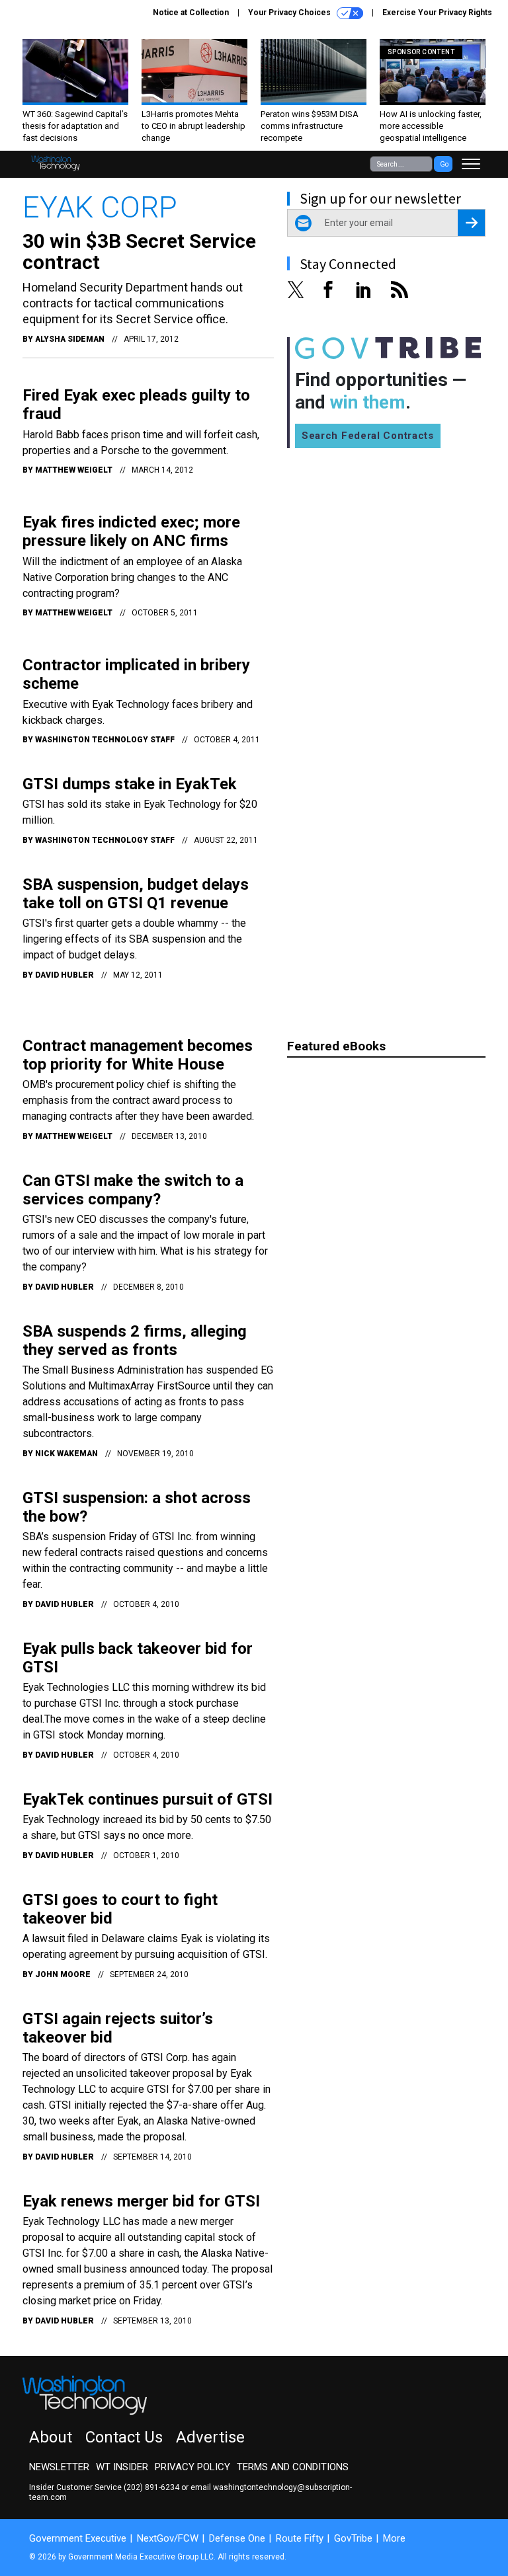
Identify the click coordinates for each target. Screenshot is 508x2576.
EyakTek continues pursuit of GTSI (148, 1799)
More (394, 2538)
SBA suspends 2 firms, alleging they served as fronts (135, 1341)
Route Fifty (300, 2538)
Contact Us (124, 2437)
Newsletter (59, 2467)
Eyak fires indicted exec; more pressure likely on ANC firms (131, 531)
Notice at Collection (191, 13)
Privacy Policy (192, 2467)
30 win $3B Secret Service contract (139, 252)
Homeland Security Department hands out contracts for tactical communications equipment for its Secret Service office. (133, 303)
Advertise (210, 2437)
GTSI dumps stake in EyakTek (130, 784)
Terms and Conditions (293, 2467)
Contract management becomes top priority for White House (138, 1055)
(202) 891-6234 (151, 2487)
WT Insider (122, 2467)
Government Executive (78, 2538)
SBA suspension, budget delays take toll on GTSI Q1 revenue (136, 894)
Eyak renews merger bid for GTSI (141, 2201)
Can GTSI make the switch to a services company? (133, 1190)
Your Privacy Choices (290, 13)
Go (444, 164)
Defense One (237, 2538)
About (51, 2437)
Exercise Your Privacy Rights (437, 13)
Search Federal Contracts (368, 436)
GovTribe (353, 2538)
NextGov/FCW (168, 2538)
